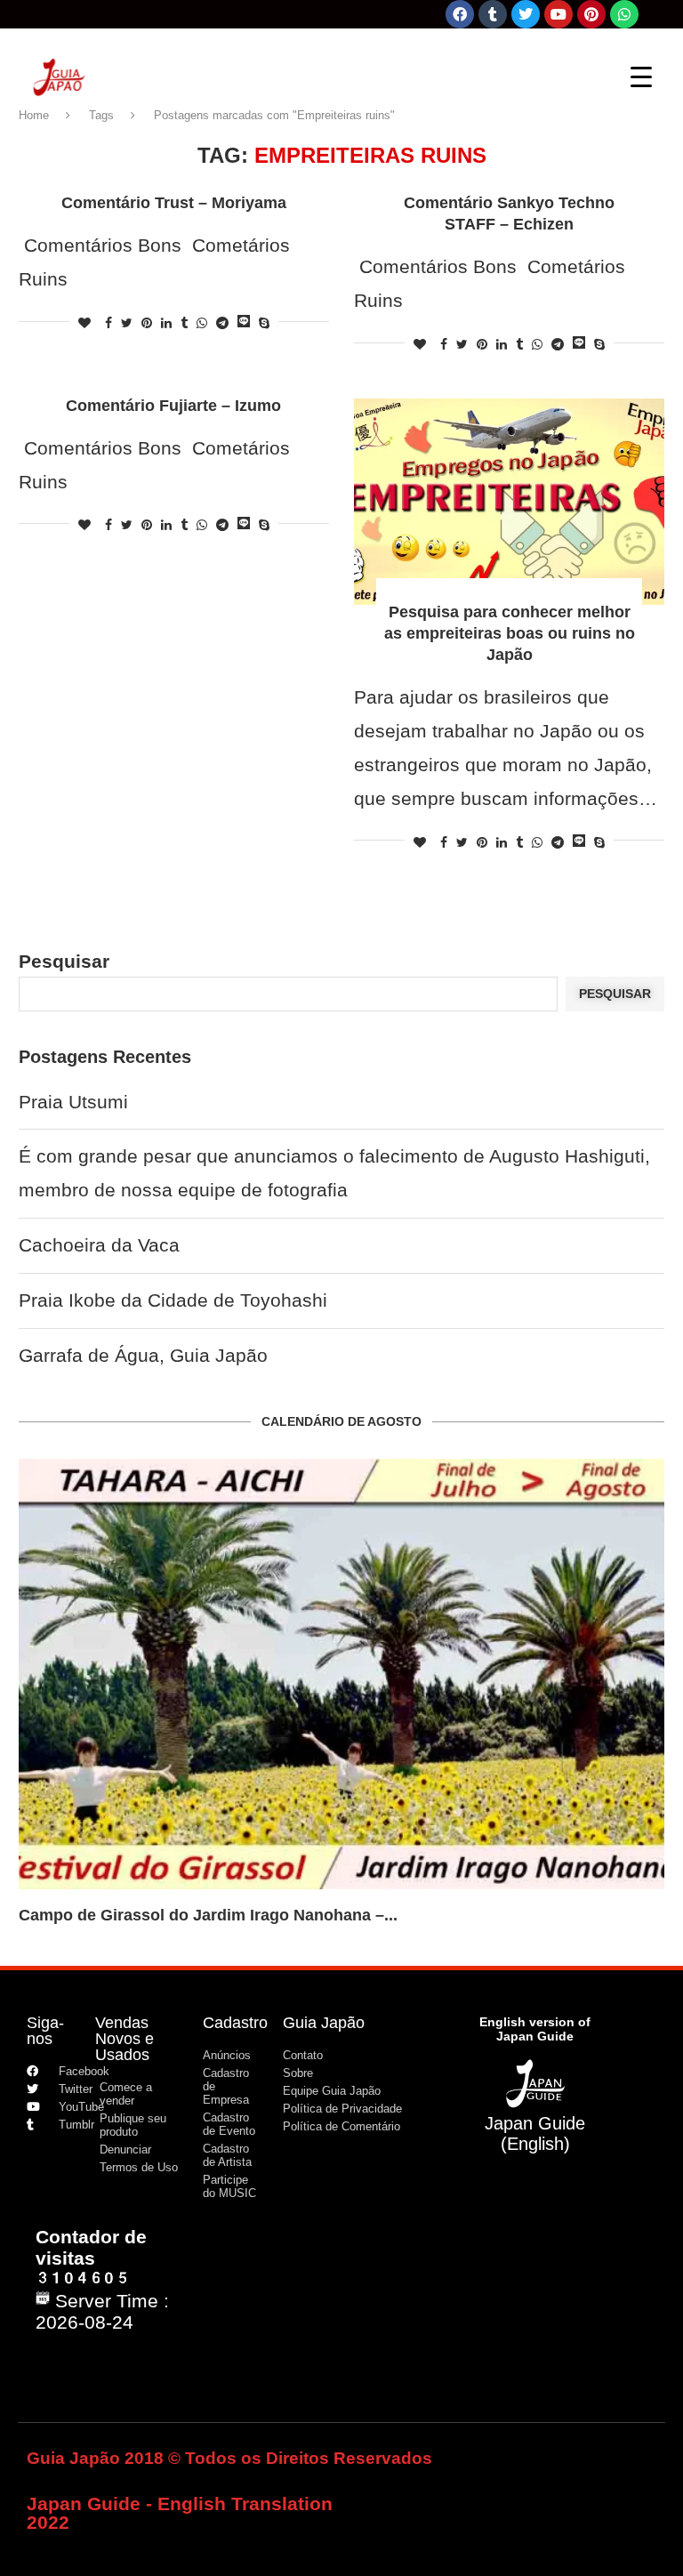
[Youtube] (558, 14)
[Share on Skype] (264, 323)
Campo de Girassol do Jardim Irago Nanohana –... (208, 1915)
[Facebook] (460, 14)
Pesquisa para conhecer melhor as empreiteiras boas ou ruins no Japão (510, 633)
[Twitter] (526, 14)
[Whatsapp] (624, 14)
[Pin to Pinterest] (147, 323)
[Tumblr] (493, 14)
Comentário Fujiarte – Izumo (173, 406)
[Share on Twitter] (127, 323)
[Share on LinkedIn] (166, 323)
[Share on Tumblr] (184, 323)
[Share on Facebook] (108, 323)
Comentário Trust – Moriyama (174, 203)
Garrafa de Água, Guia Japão (143, 1355)
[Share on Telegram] (222, 323)
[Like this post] (84, 323)
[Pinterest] (591, 14)
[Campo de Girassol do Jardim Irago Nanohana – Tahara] (341, 1674)
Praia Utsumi (73, 1102)
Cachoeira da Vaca (99, 1245)
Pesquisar (64, 961)
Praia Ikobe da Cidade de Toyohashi (173, 1300)
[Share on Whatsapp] (202, 323)
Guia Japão (324, 2023)
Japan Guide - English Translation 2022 (180, 2513)
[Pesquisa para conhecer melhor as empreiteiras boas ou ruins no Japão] (509, 502)
